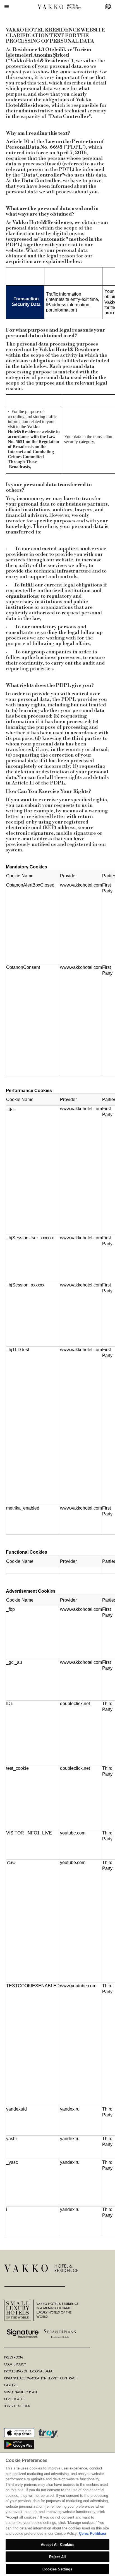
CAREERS (11, 2385)
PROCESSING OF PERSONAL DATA (28, 2371)
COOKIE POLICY (15, 2364)
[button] (7, 7)
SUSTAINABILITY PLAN (21, 2392)
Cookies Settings (57, 2569)
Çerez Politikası (93, 2533)
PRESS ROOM (13, 2357)
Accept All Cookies (57, 2545)
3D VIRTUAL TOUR (17, 2406)
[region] (57, 2514)
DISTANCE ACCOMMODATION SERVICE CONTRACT (41, 2378)
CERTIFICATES (14, 2399)
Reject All (57, 2557)
